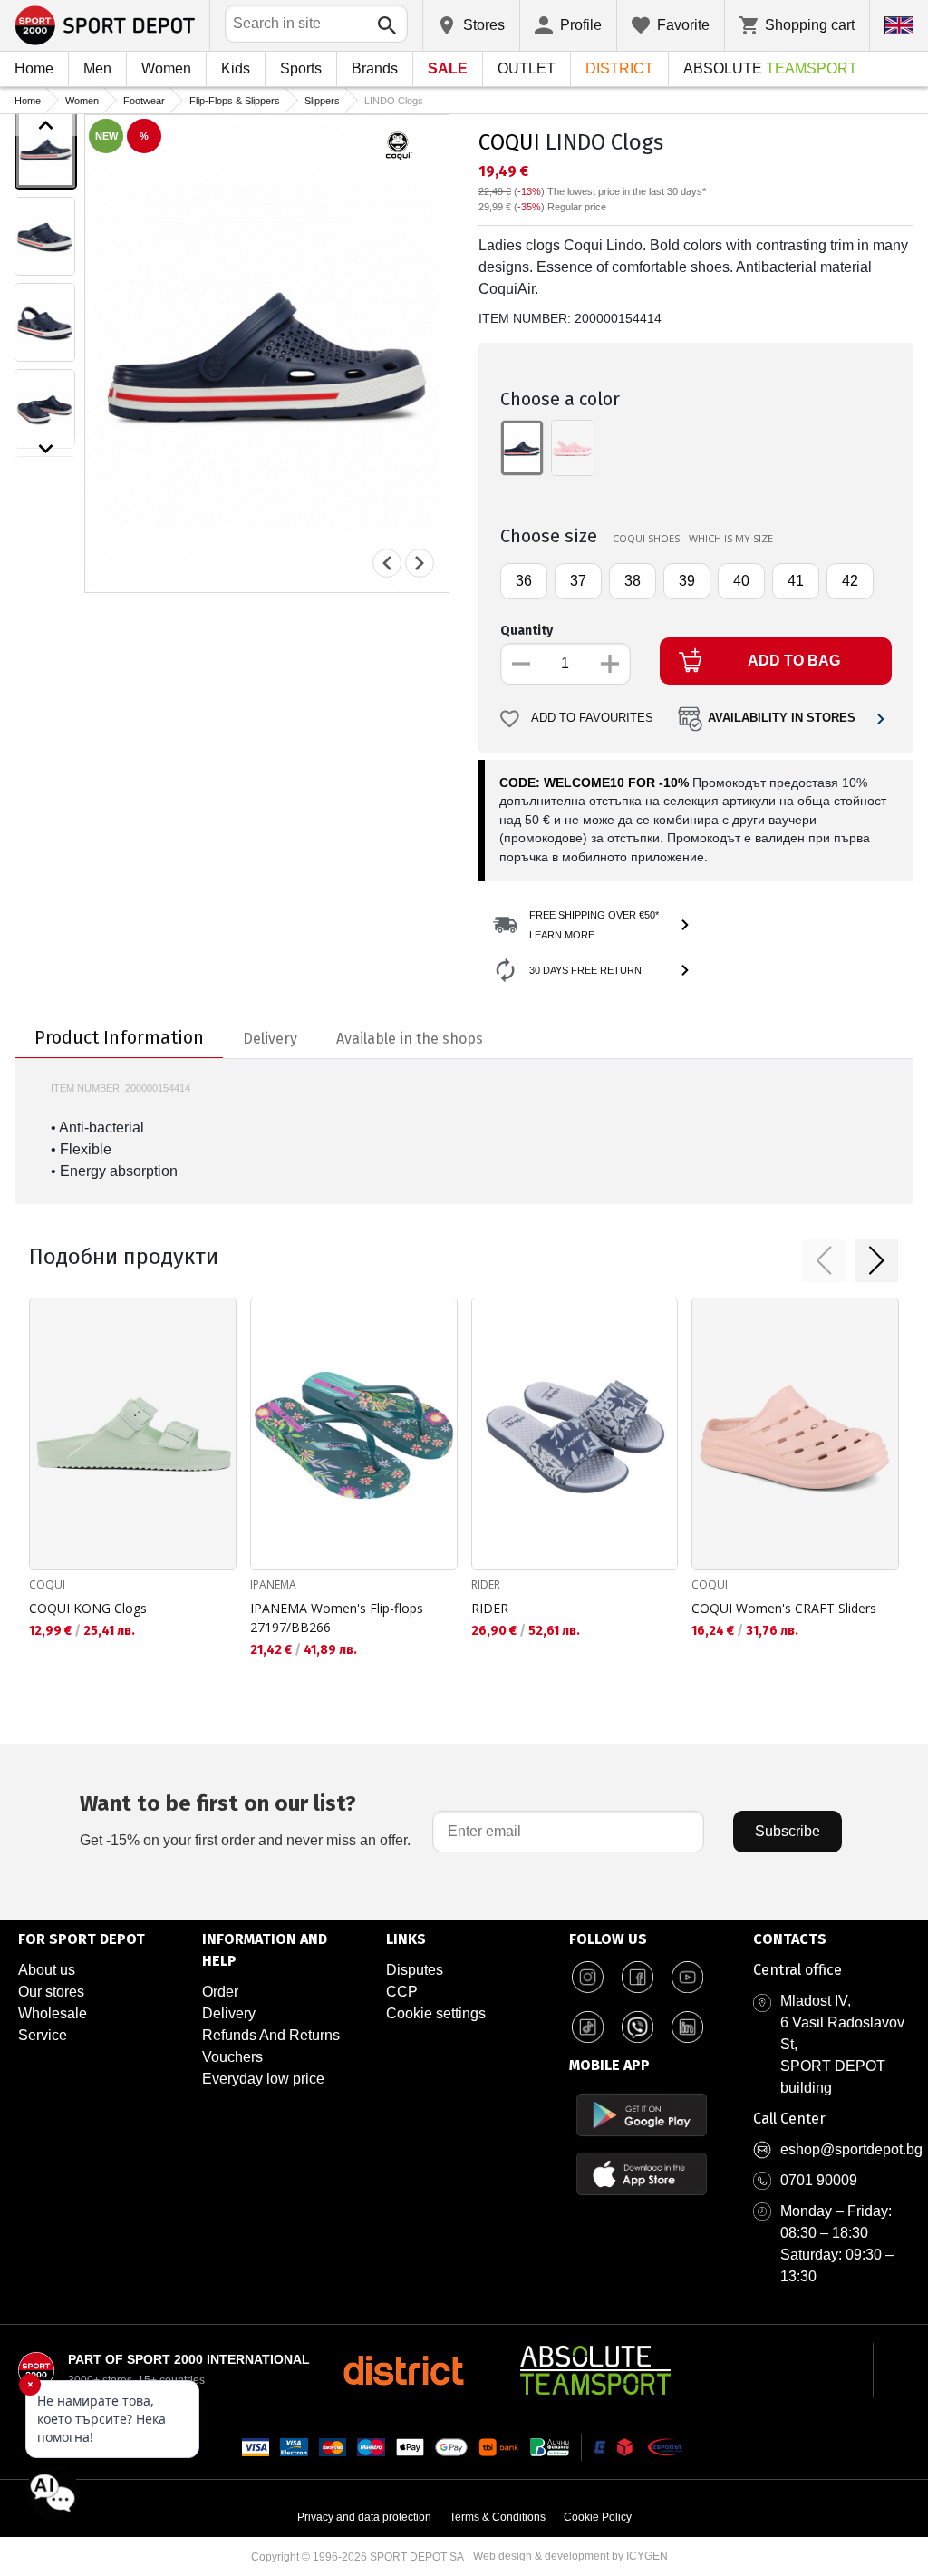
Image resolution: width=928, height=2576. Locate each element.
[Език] (899, 25)
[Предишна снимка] (387, 563)
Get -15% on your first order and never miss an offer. (245, 1819)
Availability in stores (782, 718)
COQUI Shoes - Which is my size (693, 538)
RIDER (486, 1584)
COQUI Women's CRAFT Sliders (784, 1608)
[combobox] (316, 24)
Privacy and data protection (364, 2517)
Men (97, 68)
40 (741, 581)
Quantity (527, 631)
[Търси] (387, 25)
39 (687, 581)
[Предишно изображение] (46, 125)
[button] (824, 1260)
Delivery (229, 2013)
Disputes (415, 1970)
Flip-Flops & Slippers (235, 101)
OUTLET (527, 68)
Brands (375, 68)
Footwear (144, 101)
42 (850, 581)
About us (47, 1970)
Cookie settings (436, 2013)
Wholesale (53, 2013)
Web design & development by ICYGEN (570, 2556)
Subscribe (788, 1831)
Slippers (322, 101)
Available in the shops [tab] (410, 1039)
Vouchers (232, 2057)
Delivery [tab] (270, 1039)
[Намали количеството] (521, 664)
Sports (301, 68)
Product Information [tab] (119, 1037)
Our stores (51, 1992)
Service (43, 2035)
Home (34, 68)
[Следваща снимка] (420, 563)
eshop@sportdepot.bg (851, 2149)
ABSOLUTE (770, 68)
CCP (402, 1992)
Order (220, 1992)
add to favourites (592, 718)
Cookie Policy (598, 2517)
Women (166, 68)
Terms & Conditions (498, 2517)
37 (578, 581)
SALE (448, 68)
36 (524, 581)
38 (633, 581)
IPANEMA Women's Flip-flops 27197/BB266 (337, 1618)
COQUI (509, 142)
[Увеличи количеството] (610, 664)
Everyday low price (263, 2079)
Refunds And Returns (271, 2035)
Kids (236, 68)
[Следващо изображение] (46, 449)
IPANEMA (273, 1584)
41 (796, 581)
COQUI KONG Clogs (88, 1608)
